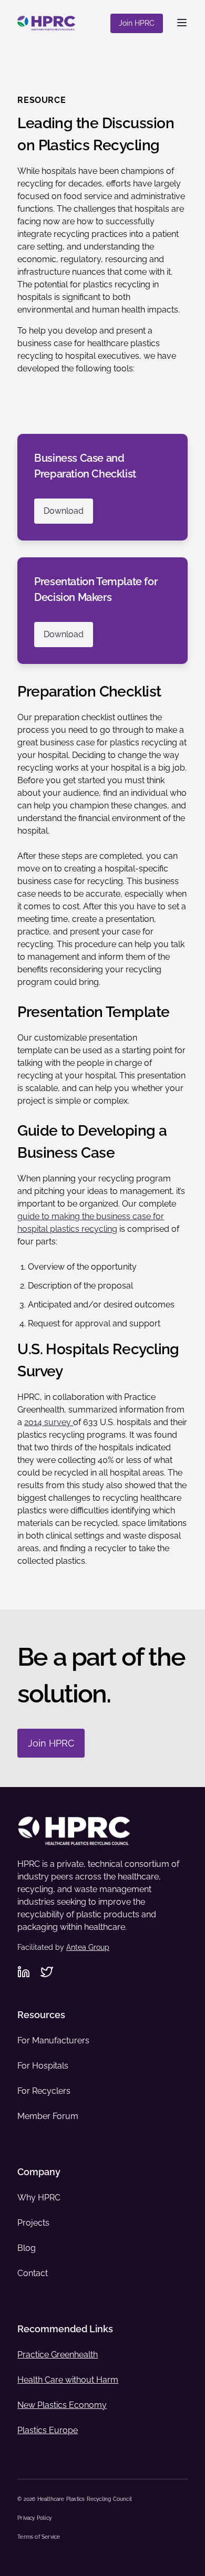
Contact (33, 2273)
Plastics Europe (48, 2430)
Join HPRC (137, 23)
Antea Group (88, 1947)
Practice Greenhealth (58, 2355)
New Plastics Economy (62, 2405)
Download (64, 511)
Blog (27, 2248)
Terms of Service (39, 2537)
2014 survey (49, 1422)
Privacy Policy (34, 2518)
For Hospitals (43, 2066)
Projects (33, 2223)
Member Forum (48, 2116)
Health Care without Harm (68, 2380)
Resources (41, 2015)
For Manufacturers (53, 2040)
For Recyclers (44, 2091)
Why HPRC (39, 2198)
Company (39, 2172)
